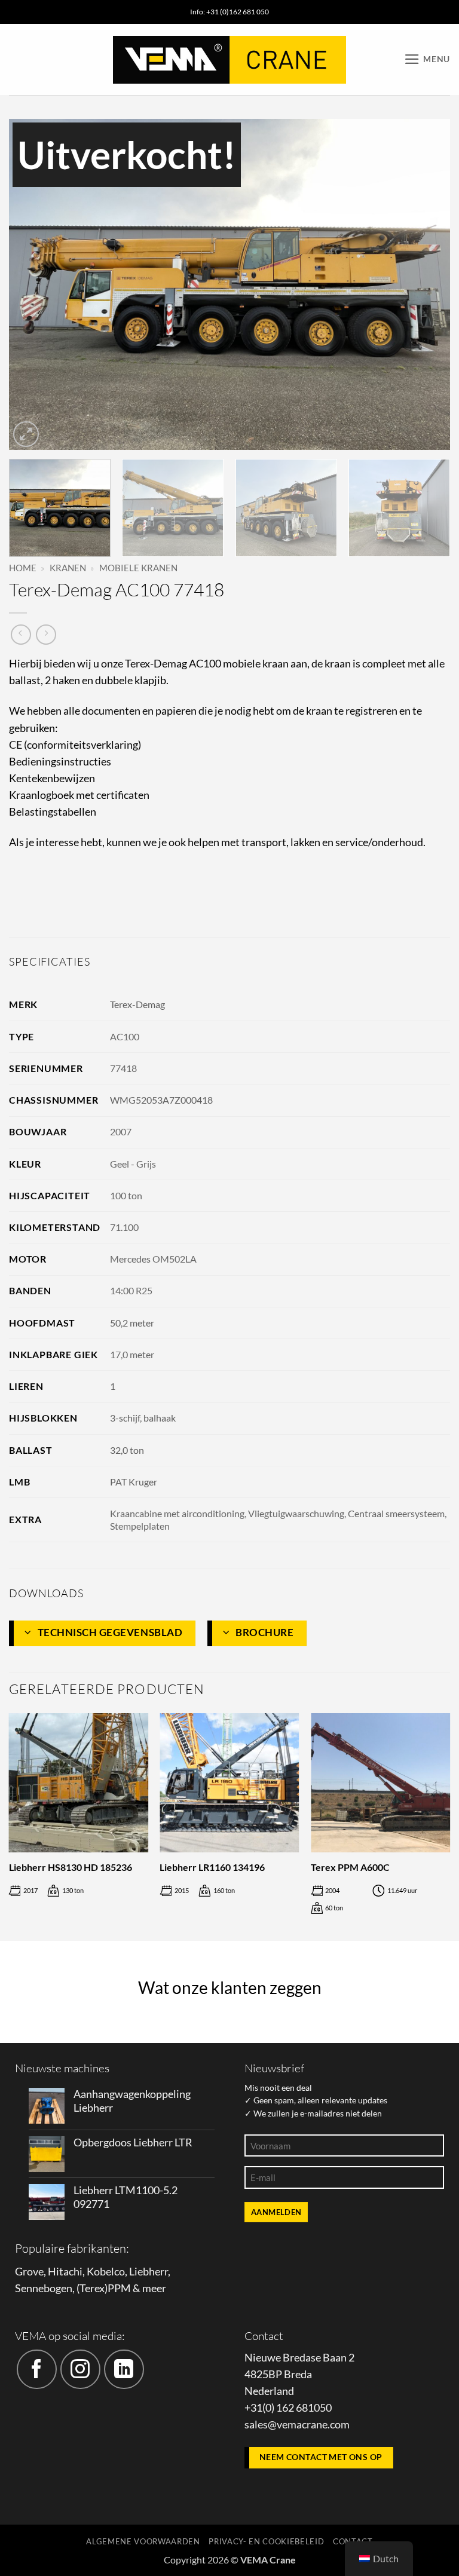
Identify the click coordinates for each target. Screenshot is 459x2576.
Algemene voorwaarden (143, 2541)
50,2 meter (132, 1323)
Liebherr (149, 2272)
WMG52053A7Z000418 (161, 1100)
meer (154, 2288)
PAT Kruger (134, 1482)
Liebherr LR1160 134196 (212, 1867)
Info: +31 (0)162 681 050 (229, 12)
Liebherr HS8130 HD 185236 (71, 1867)
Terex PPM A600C (350, 1867)
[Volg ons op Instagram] (80, 2370)
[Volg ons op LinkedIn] (124, 2370)
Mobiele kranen (138, 568)
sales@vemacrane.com (297, 2425)
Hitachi (65, 2272)
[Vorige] (33, 284)
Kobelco (106, 2272)
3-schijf (125, 1418)
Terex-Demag (137, 1004)
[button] (427, 59)
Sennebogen (44, 2288)
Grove (29, 2272)
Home (23, 568)
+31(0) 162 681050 (288, 2408)
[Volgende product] (21, 635)
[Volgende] (426, 284)
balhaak (160, 1418)
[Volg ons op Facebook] (37, 2370)
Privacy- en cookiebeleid (266, 2541)
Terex (92, 2288)
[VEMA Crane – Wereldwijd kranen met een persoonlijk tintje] (229, 60)
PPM (119, 2288)
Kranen (68, 568)
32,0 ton (127, 1450)
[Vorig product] (46, 635)
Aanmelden (276, 2212)
